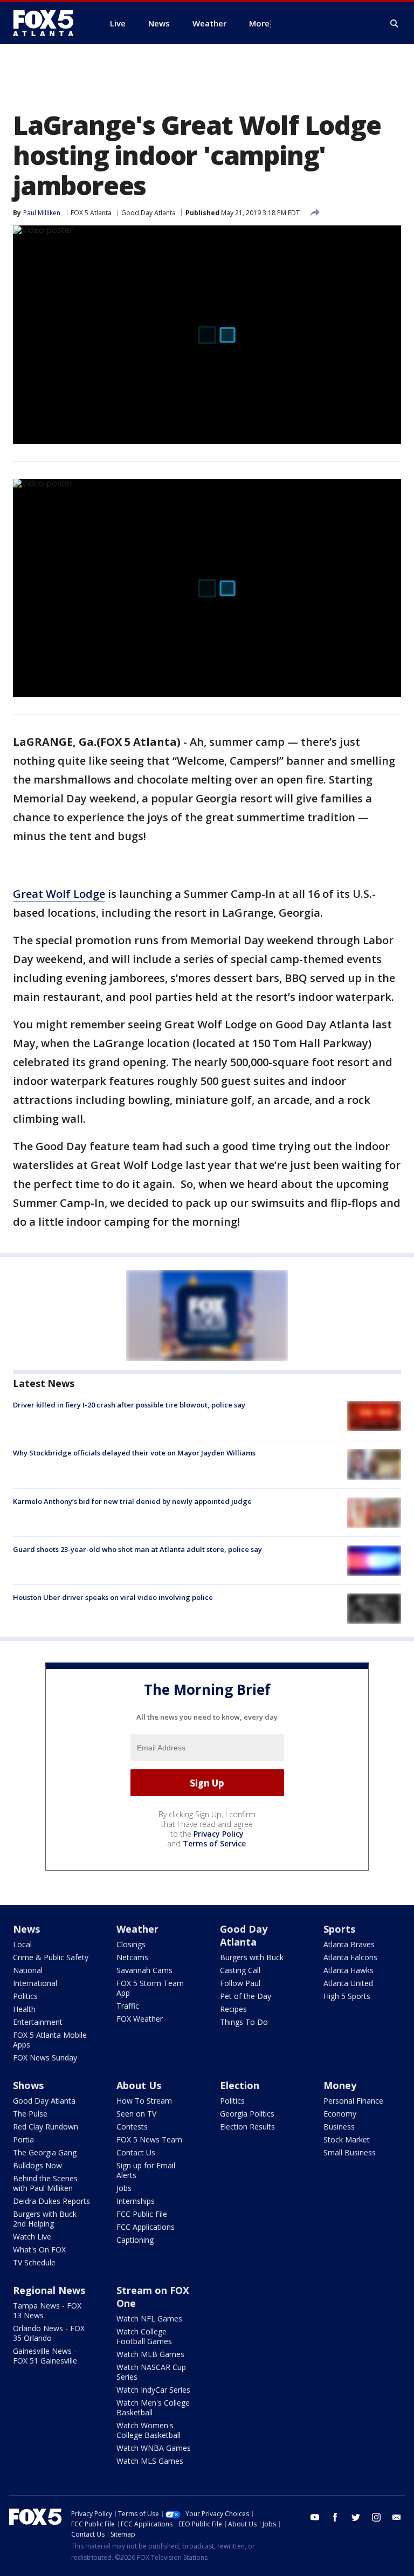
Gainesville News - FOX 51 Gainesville (45, 2356)
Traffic (128, 2006)
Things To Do (244, 2022)
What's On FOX (39, 2249)
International (35, 1983)
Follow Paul (240, 1983)
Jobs (124, 2188)
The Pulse (30, 2114)
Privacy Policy (219, 1834)
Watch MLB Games (150, 2354)
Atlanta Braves (349, 1944)
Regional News (49, 2290)
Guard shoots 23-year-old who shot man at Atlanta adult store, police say (137, 1549)
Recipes (233, 2009)
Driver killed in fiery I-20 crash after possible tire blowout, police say (129, 1405)
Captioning (135, 2240)
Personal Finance (353, 2101)
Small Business (350, 2152)
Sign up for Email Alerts (146, 2170)
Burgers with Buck (252, 1957)
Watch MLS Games (150, 2461)
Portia (23, 2139)
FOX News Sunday (45, 2058)
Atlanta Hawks (349, 1970)
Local (22, 1944)
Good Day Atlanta (149, 213)
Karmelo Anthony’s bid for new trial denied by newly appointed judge (132, 1501)
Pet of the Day (246, 1996)
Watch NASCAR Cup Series (151, 2372)
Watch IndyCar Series (153, 2390)
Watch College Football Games (144, 2336)
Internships (136, 2201)
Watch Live (32, 2237)
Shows (28, 2085)
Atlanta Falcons (350, 1957)
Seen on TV (136, 2114)
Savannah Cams (144, 1970)
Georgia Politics (247, 2114)
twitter (356, 2517)
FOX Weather (140, 2019)
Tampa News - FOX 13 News (47, 2310)
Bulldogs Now (37, 2165)
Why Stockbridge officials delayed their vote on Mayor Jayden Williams (134, 1453)
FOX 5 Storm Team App (150, 1988)
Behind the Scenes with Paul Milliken (45, 2183)
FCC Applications (146, 2227)
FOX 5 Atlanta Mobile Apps (50, 2040)
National (28, 1970)
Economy (340, 2114)
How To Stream (144, 2101)
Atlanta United (348, 1983)
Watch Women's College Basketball (149, 2430)
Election (240, 2085)
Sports (339, 1929)
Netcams (132, 1957)
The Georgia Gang (45, 2152)
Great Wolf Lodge (59, 894)
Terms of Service (214, 1843)
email (397, 2517)
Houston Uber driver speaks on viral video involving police (113, 1597)
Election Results (247, 2127)
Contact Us (136, 2152)
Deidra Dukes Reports (51, 2201)
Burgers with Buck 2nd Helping (45, 2219)
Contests (132, 2127)
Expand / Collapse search (395, 24)
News (26, 1929)
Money (340, 2085)
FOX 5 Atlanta (91, 213)
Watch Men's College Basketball (153, 2407)
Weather (137, 1929)
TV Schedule (34, 2262)
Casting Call (240, 1970)
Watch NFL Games (149, 2319)
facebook (335, 2517)
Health (24, 2009)
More (259, 23)
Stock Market (347, 2139)
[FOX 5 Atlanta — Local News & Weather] (49, 23)
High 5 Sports (347, 1996)
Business (339, 2127)
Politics (25, 1996)
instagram (376, 2517)
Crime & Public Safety (51, 1957)
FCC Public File (142, 2214)
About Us (139, 2085)
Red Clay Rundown (46, 2127)
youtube (315, 2517)
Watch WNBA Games (154, 2448)
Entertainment (38, 2022)
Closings (131, 1944)
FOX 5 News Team (149, 2139)
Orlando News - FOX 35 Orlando (49, 2333)
